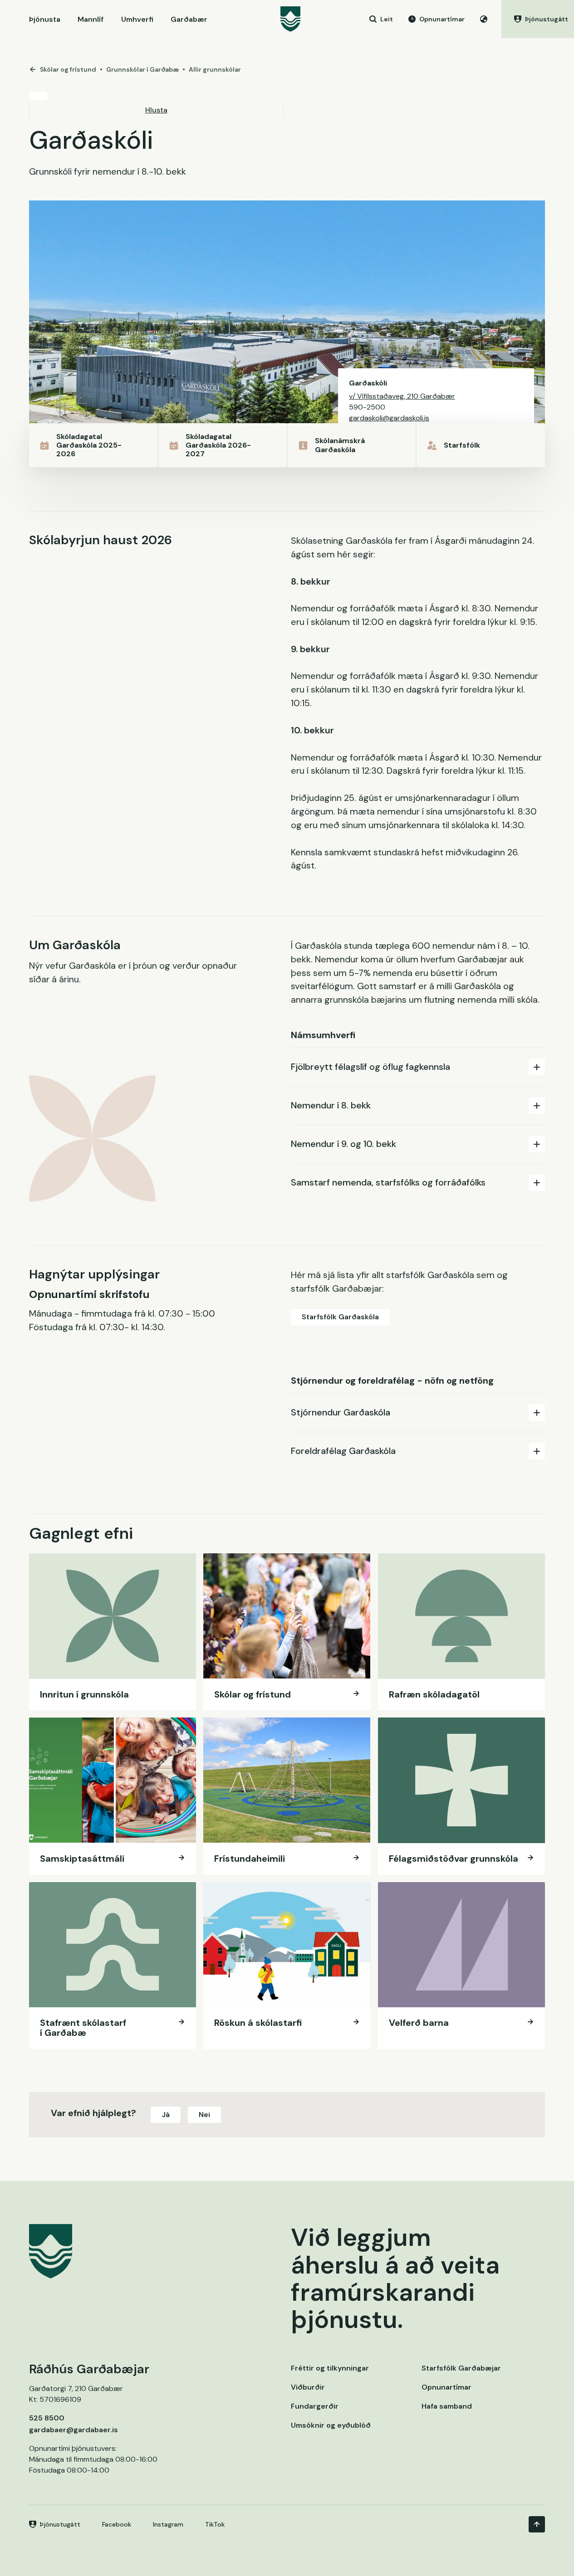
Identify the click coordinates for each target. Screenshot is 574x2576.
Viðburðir (308, 2387)
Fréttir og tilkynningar (330, 2368)
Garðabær (189, 19)
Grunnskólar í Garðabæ (142, 69)
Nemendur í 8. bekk (331, 1105)
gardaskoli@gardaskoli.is (389, 418)
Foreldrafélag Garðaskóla (343, 1451)
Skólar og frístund (68, 69)
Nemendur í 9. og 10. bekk (343, 1144)
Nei (204, 2115)
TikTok (215, 2524)
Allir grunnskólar (215, 69)
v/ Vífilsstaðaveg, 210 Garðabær (402, 396)
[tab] (418, 1067)
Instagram (168, 2524)
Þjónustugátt (60, 2524)
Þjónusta (45, 19)
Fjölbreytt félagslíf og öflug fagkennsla (370, 1067)
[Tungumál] (484, 19)
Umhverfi (137, 19)
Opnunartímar (446, 2387)
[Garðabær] (290, 19)
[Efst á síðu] (537, 2524)
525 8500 (47, 2418)
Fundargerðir (315, 2406)
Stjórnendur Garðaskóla (341, 1412)
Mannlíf (91, 19)
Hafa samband (447, 2406)
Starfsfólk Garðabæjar (461, 2368)
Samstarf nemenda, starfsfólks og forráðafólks (388, 1182)
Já (166, 2115)
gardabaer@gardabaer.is (74, 2430)
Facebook (117, 2524)
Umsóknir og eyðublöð (331, 2425)
